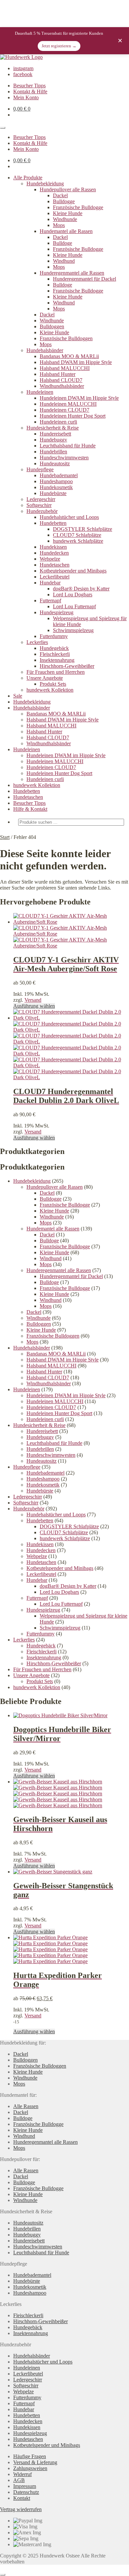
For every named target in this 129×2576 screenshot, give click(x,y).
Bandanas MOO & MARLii (69, 356)
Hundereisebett (55, 434)
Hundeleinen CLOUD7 (64, 410)
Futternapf (50, 600)
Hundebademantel (59, 475)
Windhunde (65, 219)
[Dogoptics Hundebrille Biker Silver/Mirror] (60, 1715)
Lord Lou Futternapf (74, 606)
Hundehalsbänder (45, 350)
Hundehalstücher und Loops (69, 517)
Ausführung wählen (34, 1006)
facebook (23, 74)
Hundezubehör (42, 511)
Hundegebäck (54, 648)
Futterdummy (54, 636)
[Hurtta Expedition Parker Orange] (50, 1937)
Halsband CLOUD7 (61, 380)
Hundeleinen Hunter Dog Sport (73, 416)
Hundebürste (53, 493)
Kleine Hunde (68, 213)
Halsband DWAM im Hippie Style (76, 362)
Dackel (60, 195)
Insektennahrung (57, 660)
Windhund (64, 261)
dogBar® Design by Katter (81, 589)
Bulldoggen (52, 326)
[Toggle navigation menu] (3, 128)
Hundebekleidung (45, 184)
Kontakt (22, 2498)
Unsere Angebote (45, 678)
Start (5, 837)
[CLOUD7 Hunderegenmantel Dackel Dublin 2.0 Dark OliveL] (71, 1018)
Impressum (25, 2486)
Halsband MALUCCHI (65, 368)
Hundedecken (54, 553)
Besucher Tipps (29, 86)
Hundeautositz (55, 463)
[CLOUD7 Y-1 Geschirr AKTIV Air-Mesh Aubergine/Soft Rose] (71, 922)
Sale (18, 696)
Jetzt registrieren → (59, 46)
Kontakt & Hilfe (30, 92)
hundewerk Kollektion (50, 690)
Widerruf (22, 2474)
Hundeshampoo (56, 481)
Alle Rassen (26, 2106)
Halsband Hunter (58, 374)
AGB (19, 2480)
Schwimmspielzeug (73, 630)
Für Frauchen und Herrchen (56, 672)
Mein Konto (26, 97)
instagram (23, 68)
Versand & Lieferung (35, 2462)
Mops (59, 225)
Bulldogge (64, 201)
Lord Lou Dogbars (73, 595)
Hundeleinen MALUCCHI (68, 404)
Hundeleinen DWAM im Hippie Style (79, 398)
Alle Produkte (28, 178)
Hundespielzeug (57, 612)
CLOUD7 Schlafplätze (77, 535)
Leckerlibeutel (55, 577)
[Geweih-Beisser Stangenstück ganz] (53, 1872)
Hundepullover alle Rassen (68, 189)
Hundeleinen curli (58, 422)
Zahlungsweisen (30, 2468)
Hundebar (50, 583)
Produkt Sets (53, 684)
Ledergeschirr (41, 499)
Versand (33, 1000)
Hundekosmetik (56, 487)
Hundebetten (53, 523)
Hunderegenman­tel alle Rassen (72, 273)
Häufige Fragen (30, 2456)
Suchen (111, 833)
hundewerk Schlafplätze (78, 541)
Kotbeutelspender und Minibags (73, 571)
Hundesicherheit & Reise (53, 428)
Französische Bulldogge (78, 207)
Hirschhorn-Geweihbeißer (67, 666)
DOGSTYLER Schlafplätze (83, 529)
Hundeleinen (40, 392)
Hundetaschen (55, 565)
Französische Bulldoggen (66, 338)
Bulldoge (63, 243)
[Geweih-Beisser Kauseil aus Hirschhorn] (58, 1782)
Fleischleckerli (55, 654)
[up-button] (3, 2575)
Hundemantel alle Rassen (66, 231)
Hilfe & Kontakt (30, 809)
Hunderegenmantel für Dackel (85, 279)
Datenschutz (26, 2492)
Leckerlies (37, 642)
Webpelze (50, 559)
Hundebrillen (53, 452)
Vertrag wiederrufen (21, 2509)
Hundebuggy (53, 440)
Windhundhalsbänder (62, 386)
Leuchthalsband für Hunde (68, 446)
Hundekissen (53, 547)
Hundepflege (40, 469)
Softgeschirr (39, 505)
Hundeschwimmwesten (64, 458)
